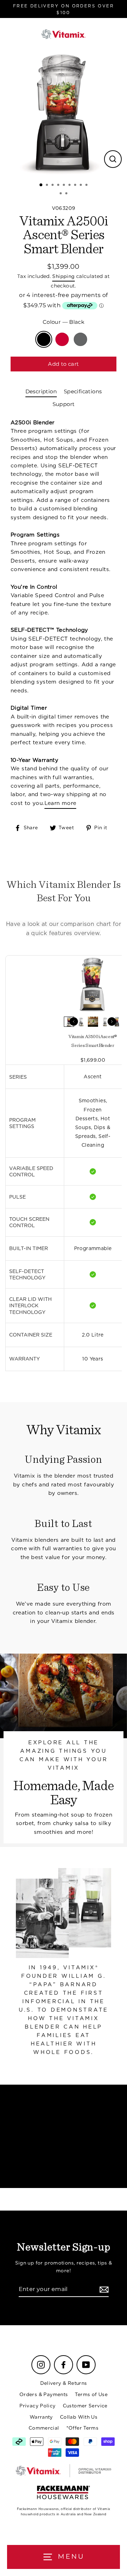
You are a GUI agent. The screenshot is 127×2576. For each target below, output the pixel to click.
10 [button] (61, 194)
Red (62, 339)
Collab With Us (79, 2417)
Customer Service (85, 2406)
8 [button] (81, 186)
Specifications (83, 391)
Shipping (63, 276)
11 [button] (67, 194)
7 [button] (76, 186)
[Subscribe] (103, 2290)
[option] (64, 113)
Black (44, 339)
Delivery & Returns (64, 2383)
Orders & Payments (44, 2394)
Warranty (41, 2417)
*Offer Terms (83, 2428)
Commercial (44, 2428)
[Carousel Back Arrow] (74, 1022)
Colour (64, 322)
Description (41, 391)
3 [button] (53, 186)
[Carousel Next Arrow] (112, 1022)
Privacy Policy (37, 2406)
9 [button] (87, 186)
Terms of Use (91, 2394)
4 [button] (59, 186)
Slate (80, 339)
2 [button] (48, 186)
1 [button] (41, 185)
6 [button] (70, 186)
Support (64, 404)
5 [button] (65, 186)
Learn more (61, 803)
